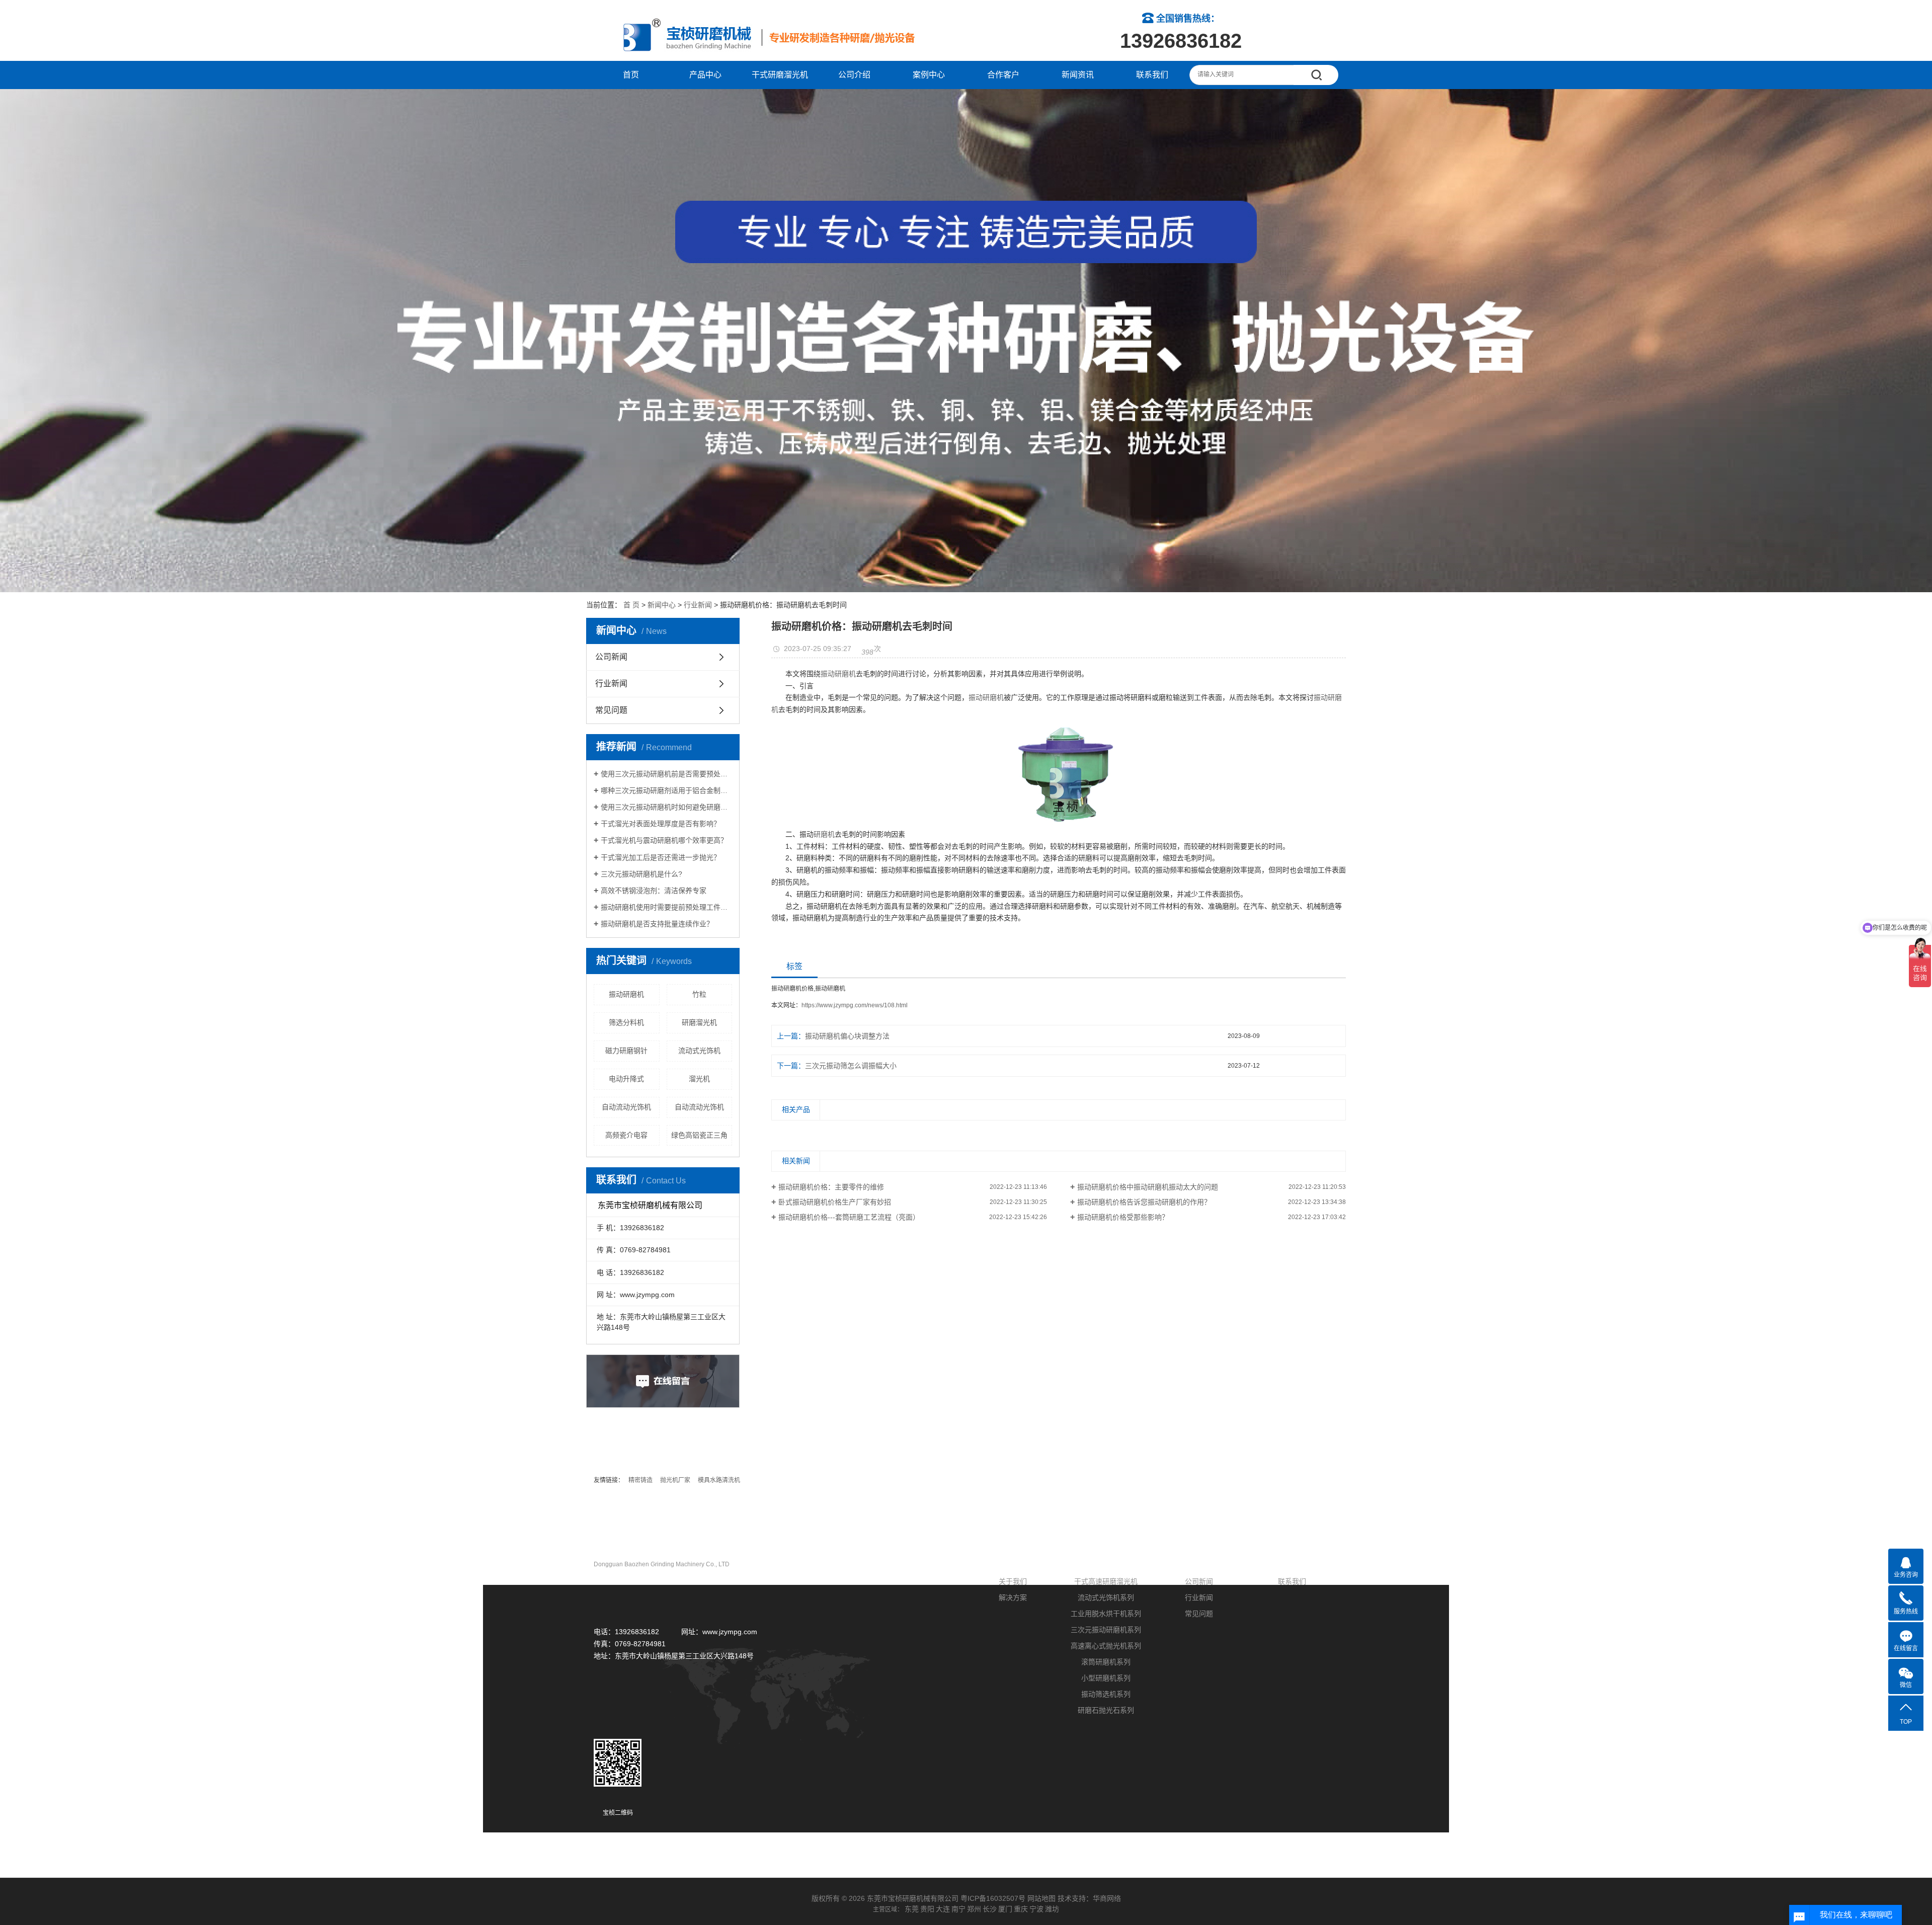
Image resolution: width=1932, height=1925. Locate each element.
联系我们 (1152, 75)
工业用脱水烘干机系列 (1106, 1614)
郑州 (974, 1909)
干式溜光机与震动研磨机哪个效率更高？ (664, 840)
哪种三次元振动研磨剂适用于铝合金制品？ (666, 790)
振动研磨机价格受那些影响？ (1123, 1217)
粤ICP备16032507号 (993, 1898)
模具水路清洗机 (719, 1480)
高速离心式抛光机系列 (1106, 1646)
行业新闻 (698, 605)
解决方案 (1013, 1597)
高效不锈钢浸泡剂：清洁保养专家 (654, 891)
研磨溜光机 (699, 1022)
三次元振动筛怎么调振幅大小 (851, 1066)
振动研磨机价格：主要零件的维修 (831, 1187)
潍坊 (1052, 1909)
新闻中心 (662, 605)
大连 (943, 1909)
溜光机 (699, 1079)
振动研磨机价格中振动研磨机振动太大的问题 (1148, 1187)
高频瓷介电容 (626, 1135)
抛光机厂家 (675, 1480)
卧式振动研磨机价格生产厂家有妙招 (835, 1202)
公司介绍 (854, 75)
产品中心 (705, 75)
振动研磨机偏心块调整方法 (847, 1036)
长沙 (990, 1909)
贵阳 (927, 1909)
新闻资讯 (1078, 75)
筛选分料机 (626, 1022)
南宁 (958, 1909)
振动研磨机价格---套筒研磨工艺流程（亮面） (849, 1217)
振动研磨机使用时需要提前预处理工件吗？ (666, 907)
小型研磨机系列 (1106, 1678)
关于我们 (1013, 1581)
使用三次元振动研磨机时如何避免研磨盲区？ (666, 807)
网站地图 (1041, 1898)
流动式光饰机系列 (1106, 1597)
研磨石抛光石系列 (1106, 1710)
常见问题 (611, 710)
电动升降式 (626, 1079)
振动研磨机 (626, 994)
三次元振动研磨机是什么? (641, 874)
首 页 (631, 605)
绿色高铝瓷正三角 (699, 1135)
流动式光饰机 (699, 1051)
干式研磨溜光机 (780, 75)
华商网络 (1107, 1898)
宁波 (1036, 1909)
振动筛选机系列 (1106, 1694)
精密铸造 (640, 1480)
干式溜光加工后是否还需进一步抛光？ (661, 857)
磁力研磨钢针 (626, 1051)
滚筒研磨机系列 (1106, 1662)
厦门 (1005, 1909)
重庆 (1021, 1909)
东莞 (912, 1909)
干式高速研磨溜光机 (1106, 1581)
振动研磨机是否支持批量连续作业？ (657, 924)
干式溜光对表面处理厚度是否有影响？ (661, 824)
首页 (631, 75)
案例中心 (929, 75)
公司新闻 (611, 657)
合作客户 (1003, 75)
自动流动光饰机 (626, 1107)
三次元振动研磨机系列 (1106, 1630)
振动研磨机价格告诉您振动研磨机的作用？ (1144, 1202)
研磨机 (824, 834)
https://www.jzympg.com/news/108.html (855, 1005)
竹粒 (699, 994)
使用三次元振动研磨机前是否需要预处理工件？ (666, 774)
